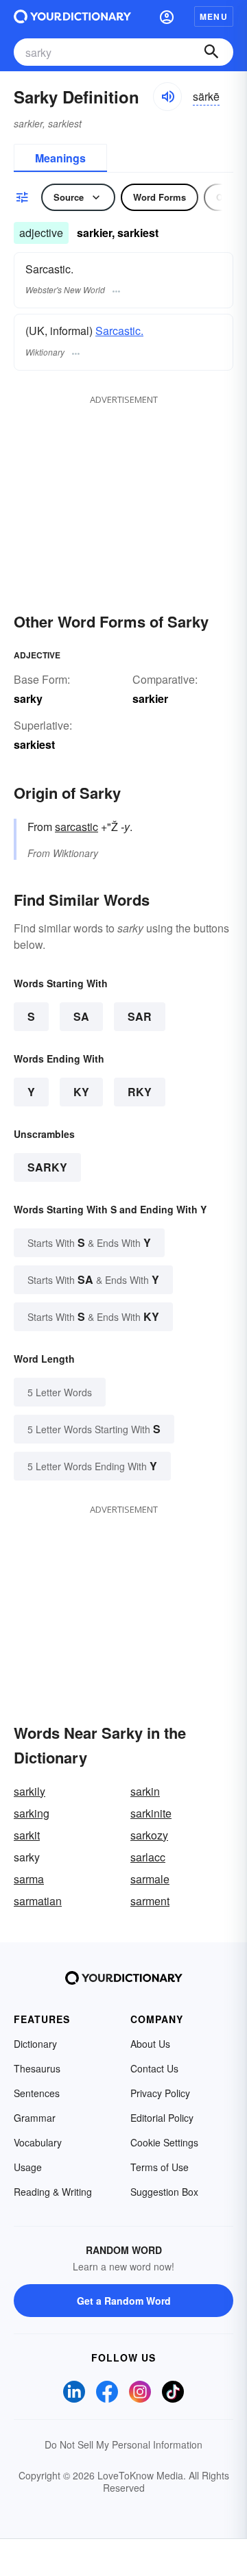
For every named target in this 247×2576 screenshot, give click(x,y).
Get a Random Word (124, 2301)
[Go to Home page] (72, 16)
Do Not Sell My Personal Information (123, 2444)
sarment (150, 1901)
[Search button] (211, 52)
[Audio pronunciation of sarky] (167, 97)
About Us (150, 2044)
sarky (47, 1167)
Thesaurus (37, 2068)
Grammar (35, 2118)
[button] (167, 16)
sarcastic (77, 827)
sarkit (27, 1835)
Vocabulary (38, 2142)
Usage (28, 2167)
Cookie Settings (164, 2142)
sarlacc (148, 1857)
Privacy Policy (160, 2093)
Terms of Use (160, 2167)
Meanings (60, 158)
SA (81, 1016)
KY (81, 1092)
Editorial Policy (162, 2118)
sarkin (145, 1791)
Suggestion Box (164, 2192)
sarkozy (149, 1835)
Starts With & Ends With (89, 1242)
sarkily (30, 1791)
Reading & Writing (53, 2192)
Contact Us (154, 2068)
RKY (140, 1092)
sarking (32, 1813)
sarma (29, 1879)
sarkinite (151, 1813)
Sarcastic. (119, 331)
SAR (140, 1016)
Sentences (37, 2093)
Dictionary (35, 2044)
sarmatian (38, 1901)
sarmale (150, 1879)
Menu (214, 16)
